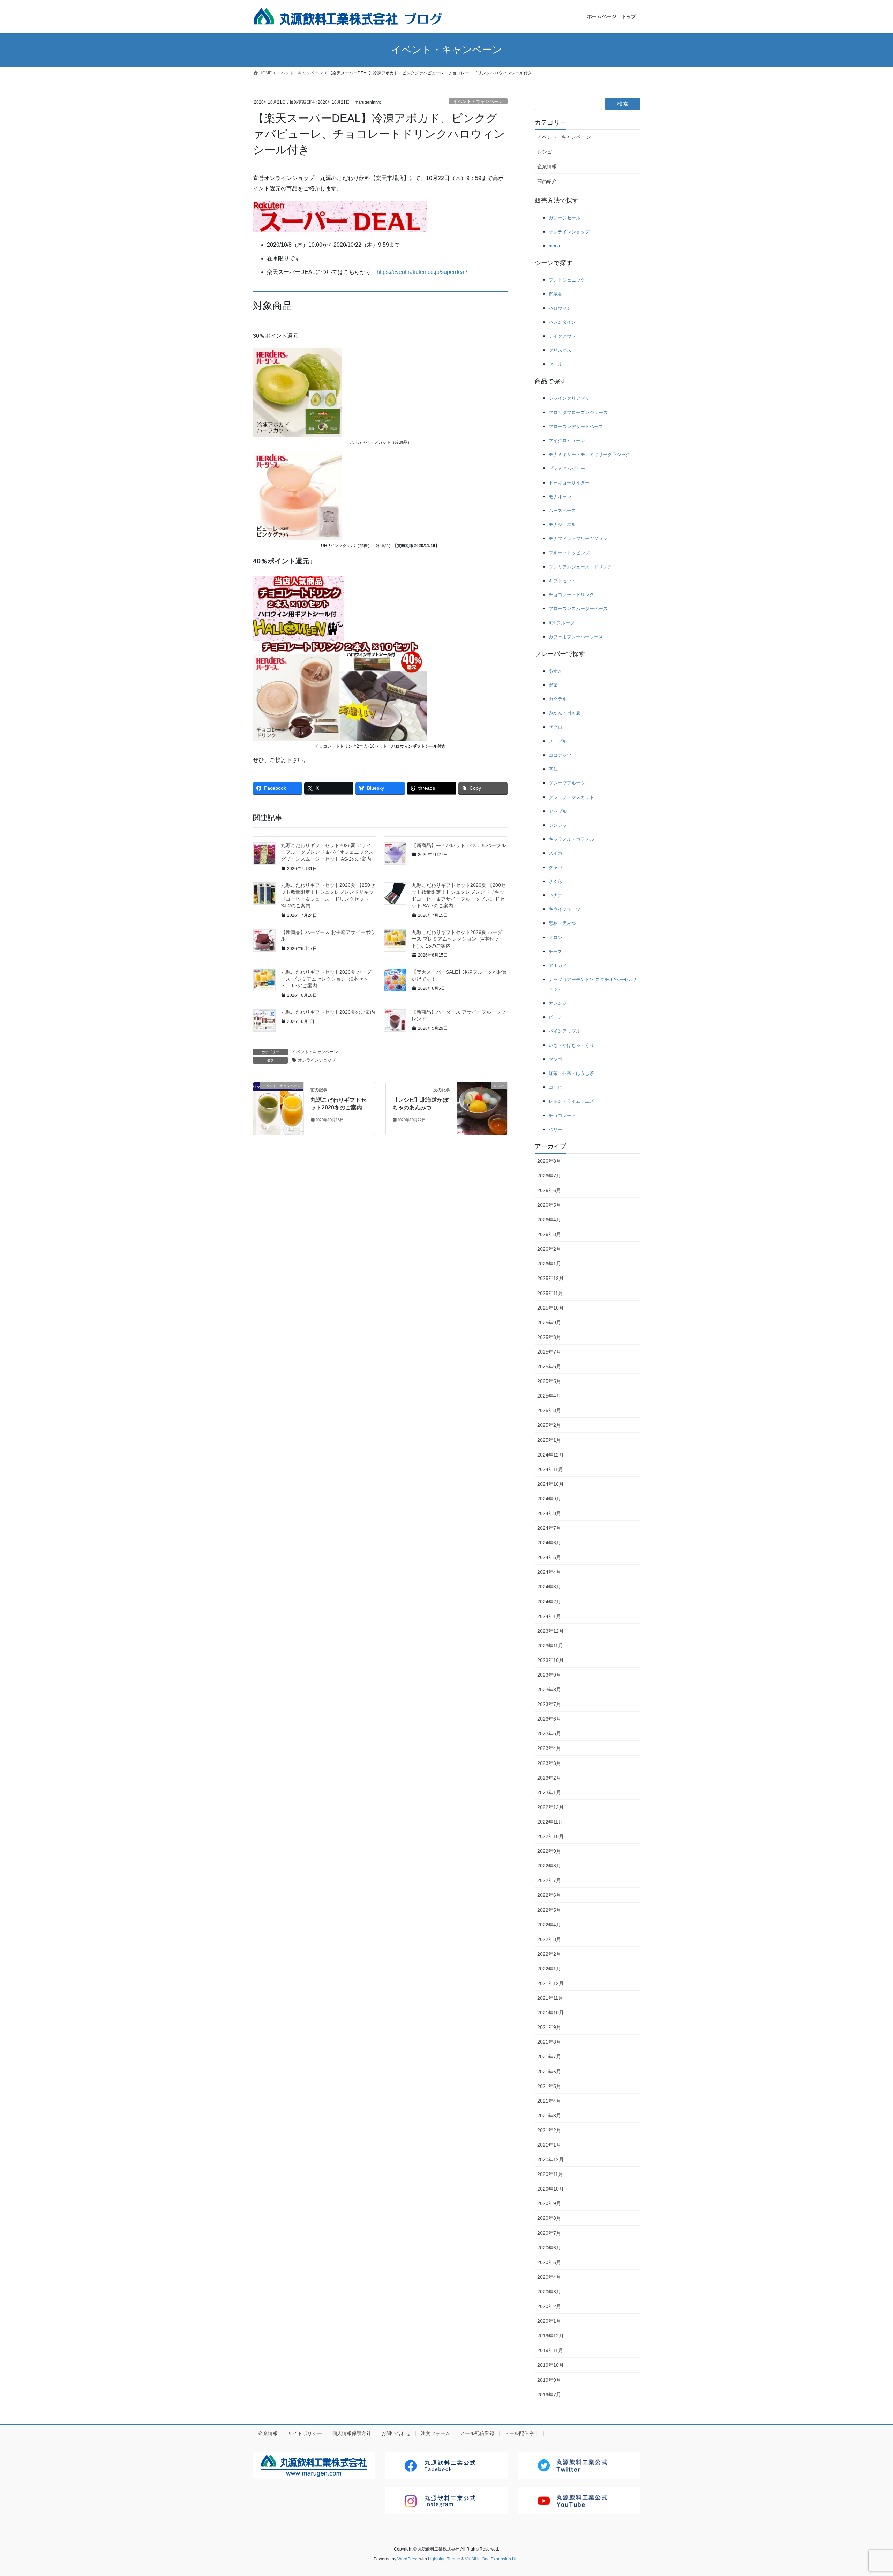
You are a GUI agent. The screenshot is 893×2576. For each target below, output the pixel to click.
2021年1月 (549, 2145)
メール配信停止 (521, 2433)
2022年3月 (549, 1939)
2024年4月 (549, 1572)
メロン (556, 938)
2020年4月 (549, 2277)
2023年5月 (549, 1733)
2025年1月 (549, 1440)
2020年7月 (549, 2233)
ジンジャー (560, 825)
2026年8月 (549, 1161)
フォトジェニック (567, 280)
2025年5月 (549, 1381)
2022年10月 (550, 1836)
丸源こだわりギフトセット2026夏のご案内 (328, 1012)
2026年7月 (549, 1176)
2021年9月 (549, 2027)
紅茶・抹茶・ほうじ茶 (571, 1073)
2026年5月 (549, 1205)
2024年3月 (549, 1587)
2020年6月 (549, 2248)
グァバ (556, 867)
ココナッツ (560, 755)
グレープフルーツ (567, 783)
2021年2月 (549, 2130)
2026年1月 (549, 1264)
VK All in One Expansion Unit (492, 2559)
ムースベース (562, 511)
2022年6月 (549, 1895)
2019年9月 (549, 2380)
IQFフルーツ (562, 623)
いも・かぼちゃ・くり (571, 1045)
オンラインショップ (317, 1060)
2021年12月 (550, 1983)
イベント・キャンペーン (478, 101)
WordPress (408, 2559)
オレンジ (558, 1003)
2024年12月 (550, 1455)
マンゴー (558, 1059)
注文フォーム (435, 2433)
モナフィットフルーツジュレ (578, 538)
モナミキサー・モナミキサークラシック (590, 454)
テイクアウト (562, 336)
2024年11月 (550, 1469)
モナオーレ (560, 497)
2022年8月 (549, 1866)
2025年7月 (549, 1352)
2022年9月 (549, 1851)
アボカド (558, 965)
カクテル (558, 699)
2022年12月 (550, 1807)
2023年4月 (549, 1748)
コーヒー (558, 1087)
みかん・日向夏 (565, 713)
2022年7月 (549, 1880)
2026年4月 (549, 1220)
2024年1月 (549, 1616)
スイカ (556, 853)
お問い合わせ (396, 2433)
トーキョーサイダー (569, 483)
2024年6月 (549, 1543)
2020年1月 (549, 2321)
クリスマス (560, 350)
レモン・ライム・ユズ (571, 1101)
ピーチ (556, 1017)
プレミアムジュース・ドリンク (580, 567)
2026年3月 (549, 1234)
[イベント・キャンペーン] (278, 1108)
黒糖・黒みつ (562, 923)
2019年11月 (550, 2350)
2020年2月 (549, 2306)
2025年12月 (550, 1278)
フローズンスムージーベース (578, 609)
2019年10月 (550, 2365)
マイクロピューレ (567, 440)
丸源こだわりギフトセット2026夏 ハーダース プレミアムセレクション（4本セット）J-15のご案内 (457, 939)
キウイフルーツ (565, 909)
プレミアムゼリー (567, 468)
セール (556, 364)
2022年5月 (549, 1910)
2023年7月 (549, 1704)
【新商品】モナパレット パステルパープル (459, 845)
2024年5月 (549, 1557)
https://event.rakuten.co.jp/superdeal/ (422, 272)
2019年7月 (549, 2395)
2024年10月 (550, 1484)
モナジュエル (562, 525)
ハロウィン (560, 308)
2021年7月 (549, 2057)
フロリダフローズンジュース (578, 413)
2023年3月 (549, 1763)
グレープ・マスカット (571, 797)
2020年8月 (549, 2218)
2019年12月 (550, 2336)
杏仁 (553, 769)
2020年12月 (550, 2159)
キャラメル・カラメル (571, 839)
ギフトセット (562, 581)
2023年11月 (550, 1646)
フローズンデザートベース (576, 426)
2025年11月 (550, 1293)
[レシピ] (482, 1108)
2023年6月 (549, 1719)
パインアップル (565, 1031)
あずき (556, 671)
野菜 (553, 685)
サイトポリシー (305, 2433)
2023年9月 (549, 1675)
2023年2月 (549, 1778)
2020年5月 (549, 2262)
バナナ (556, 895)
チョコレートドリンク (571, 595)
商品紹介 (547, 181)
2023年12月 (550, 1631)
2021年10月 (550, 2013)
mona (554, 246)
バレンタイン (562, 322)
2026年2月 (549, 1249)
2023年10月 (550, 1660)
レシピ (545, 152)
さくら (556, 881)
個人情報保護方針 (352, 2433)
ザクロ (556, 727)
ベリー (556, 1129)
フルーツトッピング (569, 553)
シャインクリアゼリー (571, 398)
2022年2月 (549, 1954)
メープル (558, 741)
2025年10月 (550, 1308)
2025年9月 (549, 1323)
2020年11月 (550, 2174)
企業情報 (547, 166)
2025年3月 (549, 1410)
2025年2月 (549, 1425)
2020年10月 (550, 2189)
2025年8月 (549, 1337)
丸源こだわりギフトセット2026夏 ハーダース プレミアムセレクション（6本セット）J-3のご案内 (326, 979)
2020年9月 (549, 2203)
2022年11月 (550, 1822)
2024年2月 (549, 1602)
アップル (558, 811)
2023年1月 (549, 1792)
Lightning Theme (444, 2559)
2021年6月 (549, 2072)
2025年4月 (549, 1396)
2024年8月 (549, 1513)
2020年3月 (549, 2292)
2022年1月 (549, 1969)
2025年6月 (549, 1366)
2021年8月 (549, 2042)
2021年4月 (549, 2101)
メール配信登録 (477, 2433)
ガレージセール (565, 218)
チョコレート (562, 1115)
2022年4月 (549, 1925)
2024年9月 (549, 1499)
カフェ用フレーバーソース (576, 637)
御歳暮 (556, 294)
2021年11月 (550, 1998)
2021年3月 (549, 2116)
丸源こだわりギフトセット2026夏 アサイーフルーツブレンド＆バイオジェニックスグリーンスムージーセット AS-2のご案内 (327, 852)
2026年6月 (549, 1190)
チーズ (556, 952)
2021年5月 (549, 2086)
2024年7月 (549, 1528)
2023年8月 (549, 1690)
